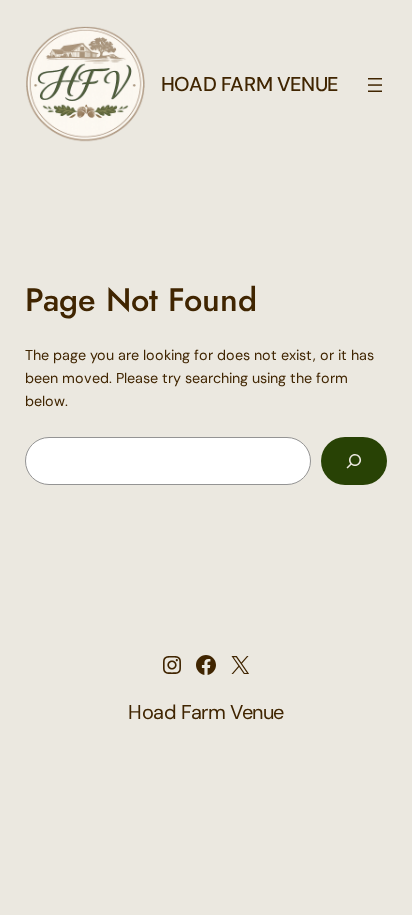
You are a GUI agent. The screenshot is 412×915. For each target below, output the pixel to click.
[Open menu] (375, 85)
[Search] (354, 460)
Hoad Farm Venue (249, 84)
